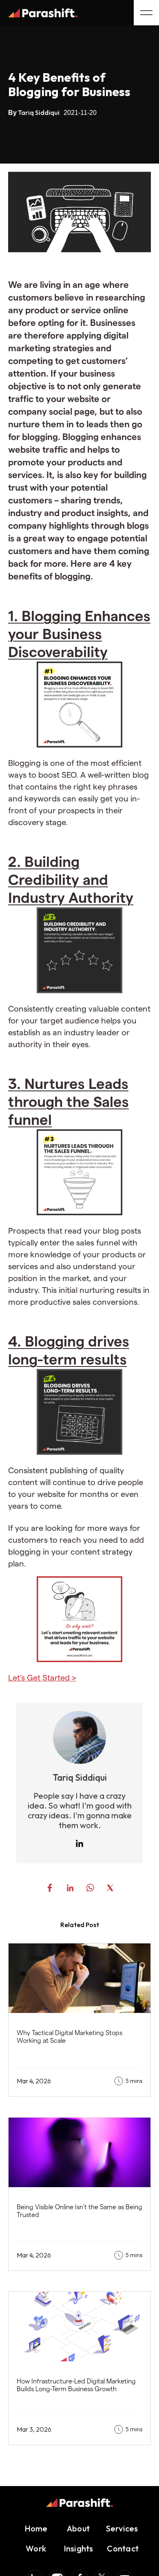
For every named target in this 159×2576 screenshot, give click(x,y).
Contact (122, 2548)
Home (36, 2528)
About (78, 2528)
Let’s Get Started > (42, 1678)
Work (36, 2548)
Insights (78, 2548)
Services (122, 2528)
